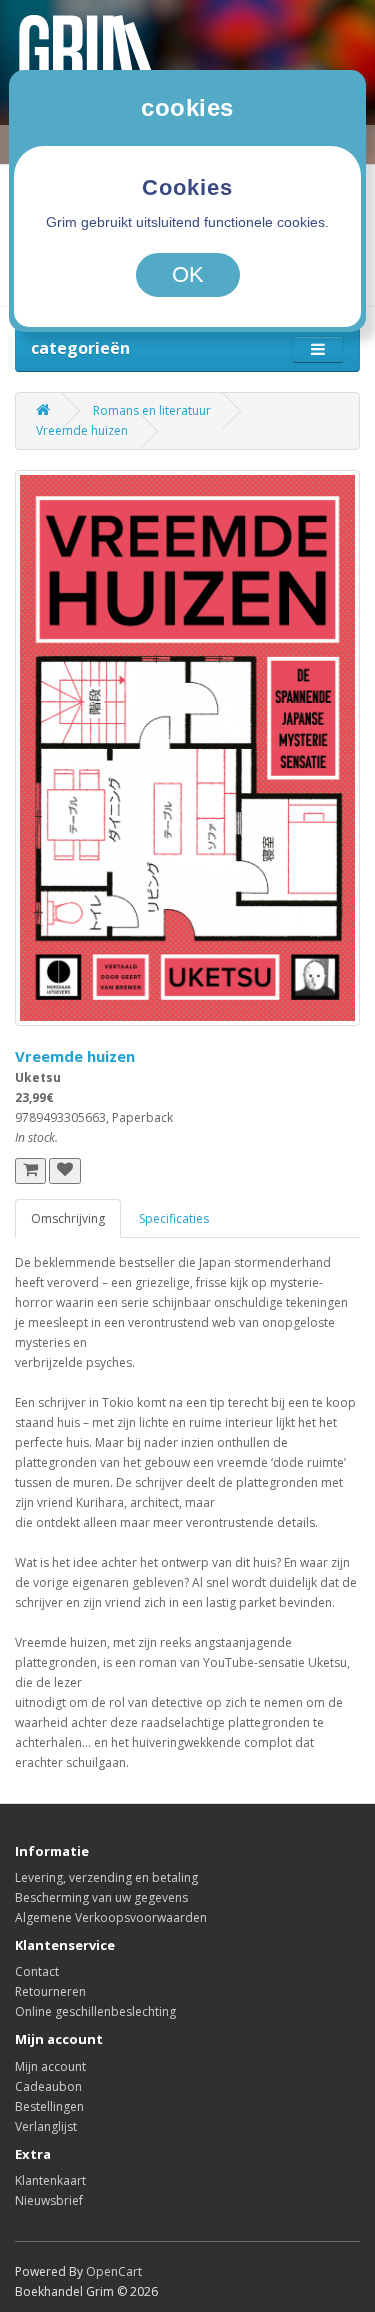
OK (188, 274)
